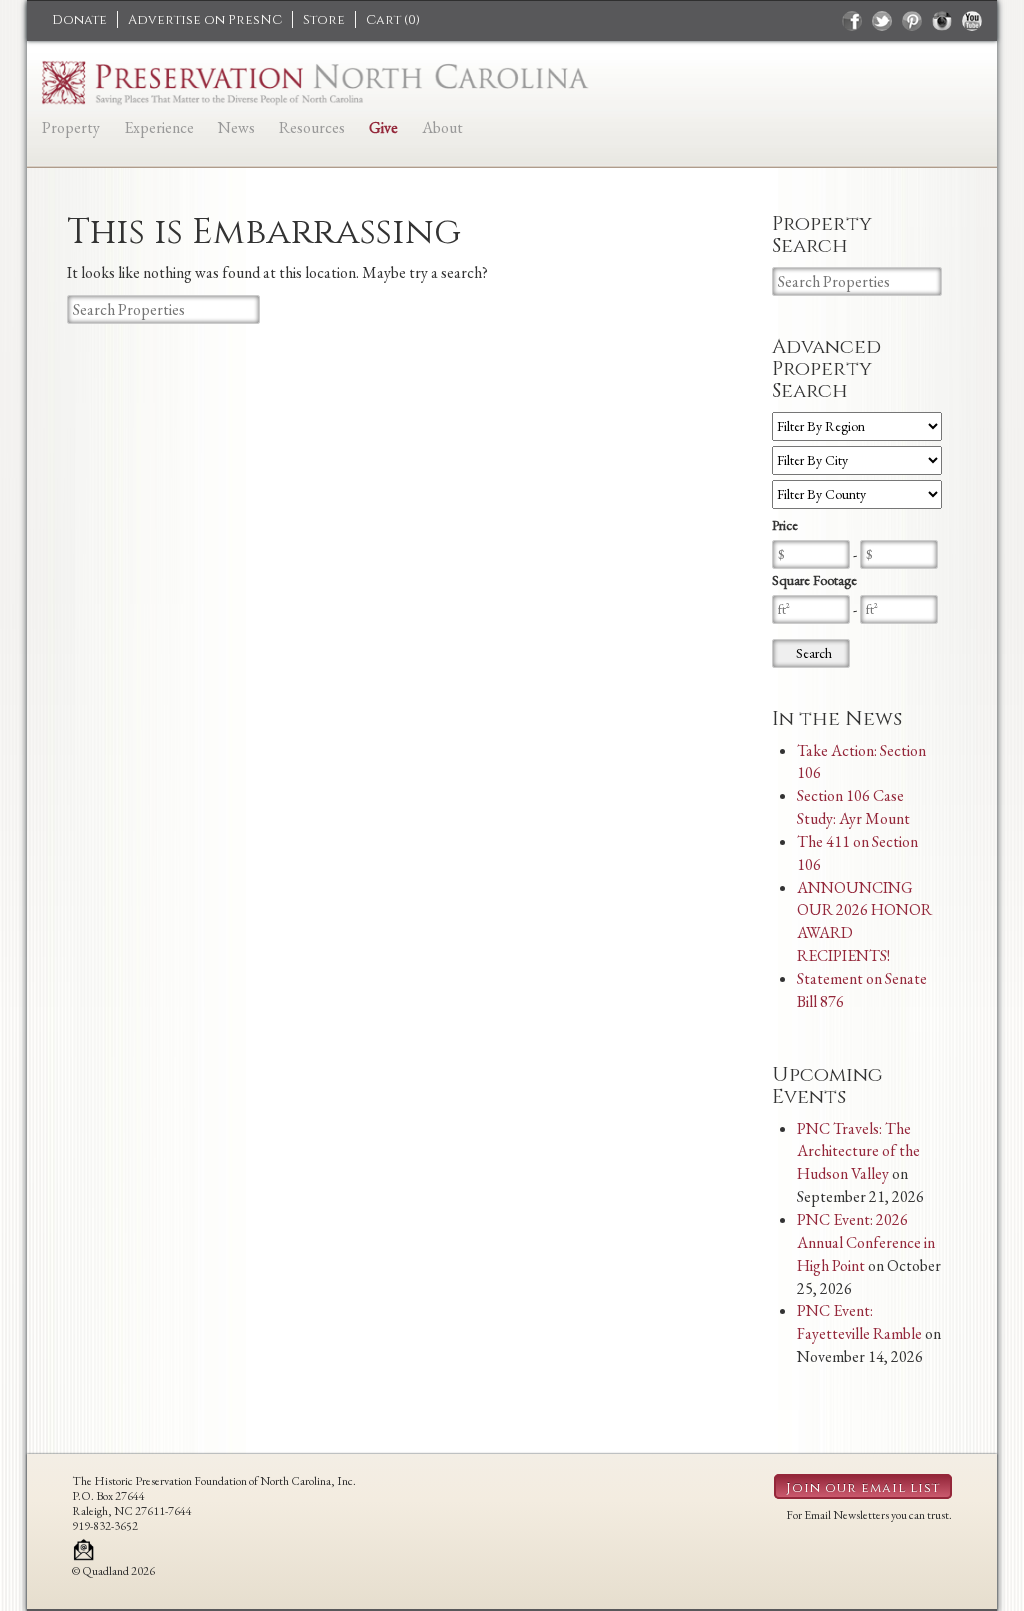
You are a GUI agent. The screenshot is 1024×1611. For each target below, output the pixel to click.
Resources (312, 127)
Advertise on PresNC (205, 20)
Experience (159, 127)
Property (71, 127)
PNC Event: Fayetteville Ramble (859, 1322)
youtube (972, 21)
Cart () (393, 20)
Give (383, 127)
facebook (852, 21)
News (236, 127)
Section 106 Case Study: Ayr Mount (853, 807)
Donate (79, 20)
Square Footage (814, 580)
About (442, 127)
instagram (942, 21)
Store (324, 20)
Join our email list (863, 1488)
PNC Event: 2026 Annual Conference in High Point (866, 1242)
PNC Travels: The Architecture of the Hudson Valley (858, 1151)
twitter (882, 21)
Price (785, 525)
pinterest (912, 21)
